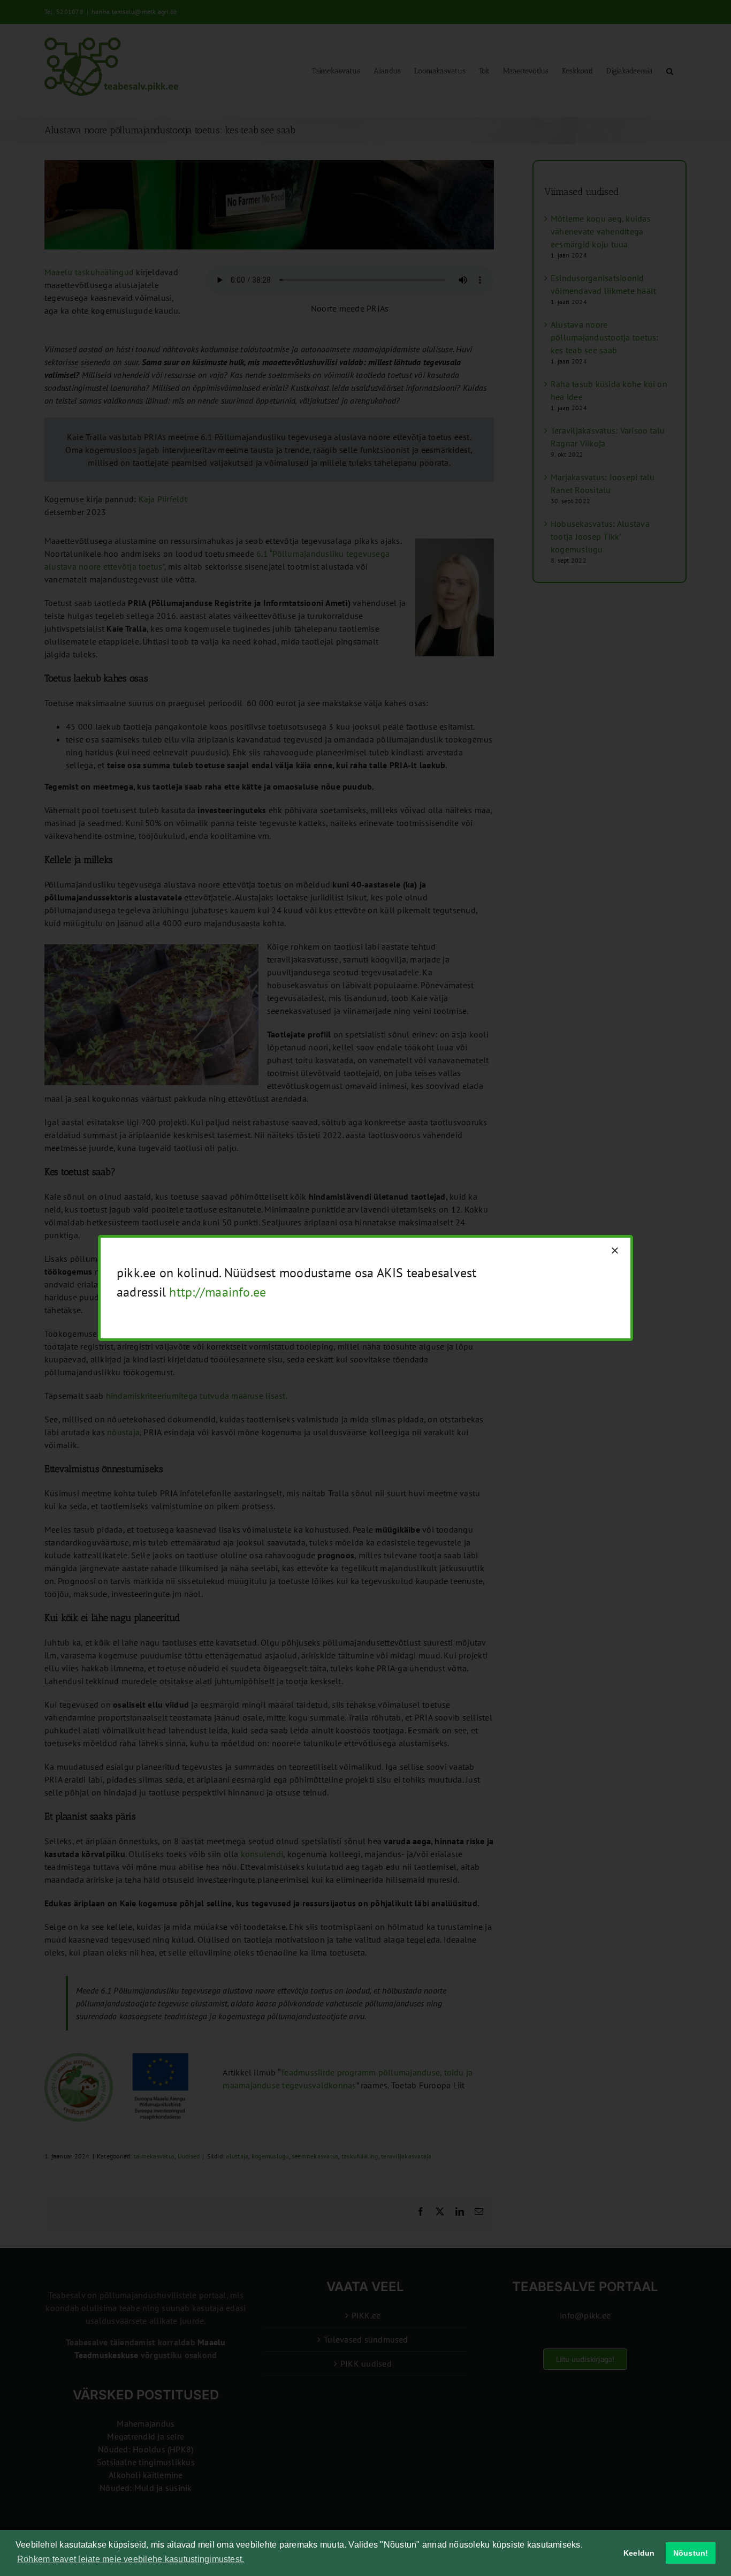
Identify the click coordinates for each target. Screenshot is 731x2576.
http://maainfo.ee (218, 1292)
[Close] (615, 1251)
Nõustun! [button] (691, 2553)
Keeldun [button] (639, 2553)
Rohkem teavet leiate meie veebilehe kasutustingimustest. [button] (131, 2559)
